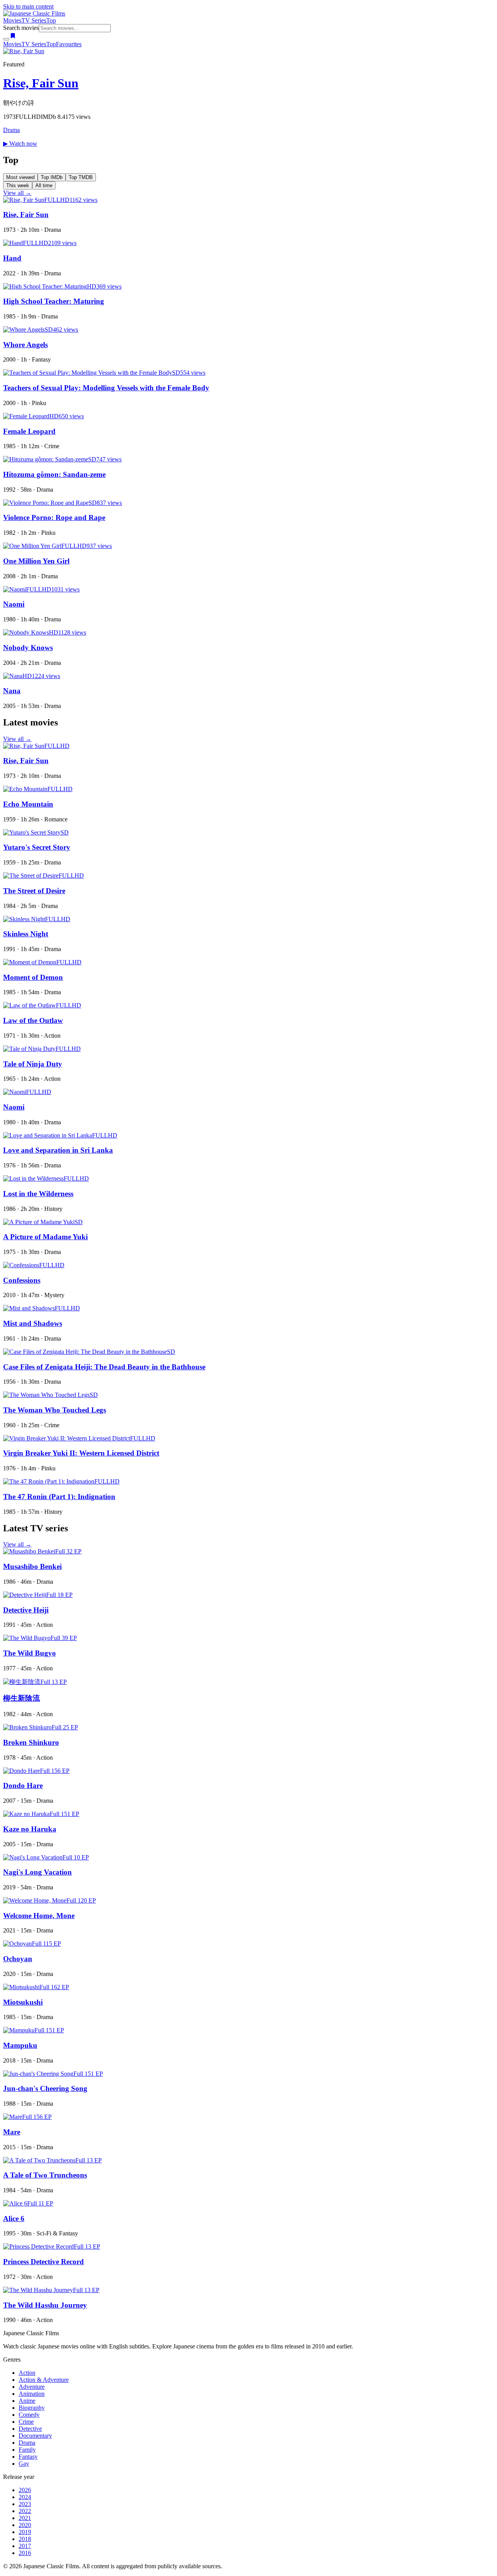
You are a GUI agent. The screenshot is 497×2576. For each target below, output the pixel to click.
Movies (12, 20)
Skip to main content (28, 6)
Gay (24, 2464)
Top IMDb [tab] (52, 177)
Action (27, 2373)
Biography (32, 2408)
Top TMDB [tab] (81, 177)
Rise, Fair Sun (41, 83)
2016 (25, 2553)
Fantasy (28, 2457)
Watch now (20, 143)
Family (27, 2450)
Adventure (32, 2387)
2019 (25, 2532)
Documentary (35, 2436)
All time (44, 185)
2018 (25, 2539)
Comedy (29, 2415)
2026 (25, 2490)
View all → (17, 193)
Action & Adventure (44, 2380)
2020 (25, 2525)
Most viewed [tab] (20, 177)
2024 (25, 2497)
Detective (30, 2429)
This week (18, 185)
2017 (25, 2546)
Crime (26, 2422)
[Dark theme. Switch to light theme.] (6, 39)
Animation (32, 2394)
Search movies (21, 28)
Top (51, 20)
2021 (25, 2518)
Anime (27, 2401)
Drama (11, 130)
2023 (25, 2504)
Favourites (69, 44)
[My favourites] (13, 37)
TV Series (34, 20)
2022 (25, 2511)
